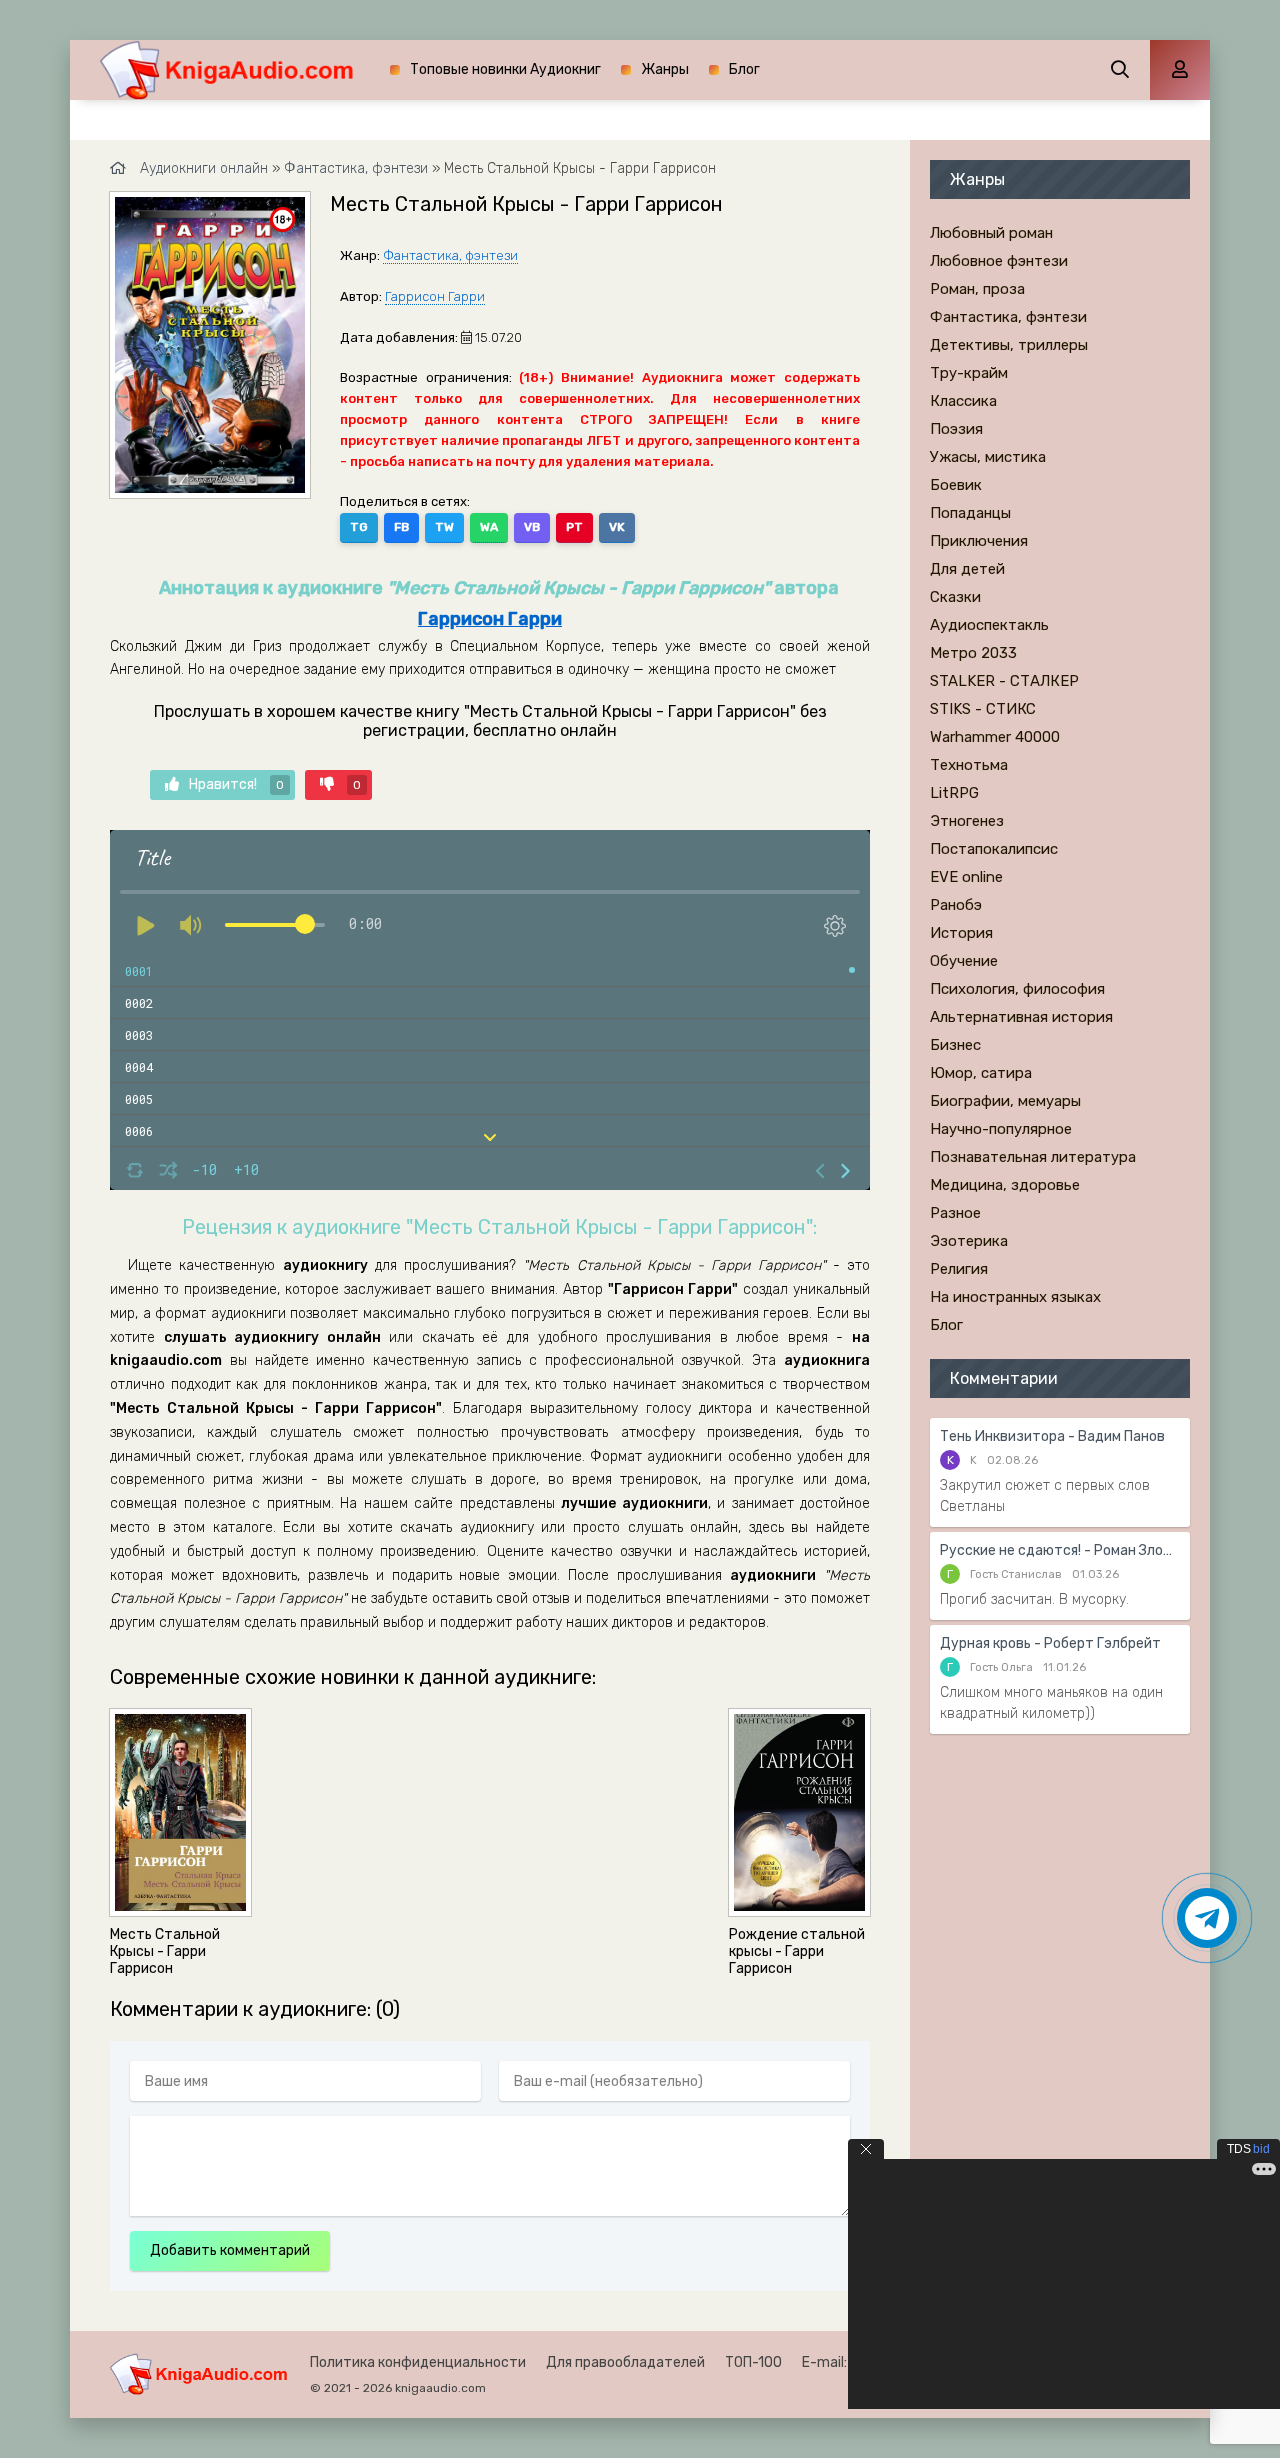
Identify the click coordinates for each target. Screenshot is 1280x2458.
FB (401, 527)
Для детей (967, 569)
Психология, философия (1017, 989)
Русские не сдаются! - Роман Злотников (1060, 1550)
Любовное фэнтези (999, 261)
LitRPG (954, 793)
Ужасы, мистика (988, 457)
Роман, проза (977, 289)
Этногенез (967, 821)
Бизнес (955, 1045)
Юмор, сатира (981, 1073)
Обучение (964, 961)
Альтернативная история (1021, 1017)
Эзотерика (969, 1241)
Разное (955, 1213)
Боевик (956, 485)
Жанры (665, 69)
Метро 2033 (973, 653)
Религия (959, 1269)
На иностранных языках (1015, 1297)
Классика (963, 401)
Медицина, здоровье (1005, 1185)
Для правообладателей (625, 2362)
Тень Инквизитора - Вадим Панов (1052, 1436)
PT (574, 527)
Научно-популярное (1001, 1129)
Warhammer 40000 (995, 737)
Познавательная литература (1033, 1157)
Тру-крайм (969, 373)
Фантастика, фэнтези (450, 255)
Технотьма (969, 765)
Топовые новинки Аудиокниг (505, 69)
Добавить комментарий (230, 2250)
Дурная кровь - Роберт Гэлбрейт (1050, 1643)
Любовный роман (991, 233)
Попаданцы (970, 513)
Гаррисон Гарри (435, 296)
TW (444, 527)
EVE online (966, 877)
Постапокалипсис (994, 849)
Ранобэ (956, 905)
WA (489, 527)
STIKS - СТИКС (983, 709)
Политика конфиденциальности (418, 2362)
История (961, 933)
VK (617, 527)
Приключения (979, 541)
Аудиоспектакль (989, 625)
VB (532, 527)
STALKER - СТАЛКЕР (1004, 681)
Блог (744, 69)
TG (359, 527)
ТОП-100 (753, 2362)
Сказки (955, 597)
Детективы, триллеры (1009, 345)
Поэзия (956, 429)
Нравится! (236, 784)
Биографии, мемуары (1005, 1101)
